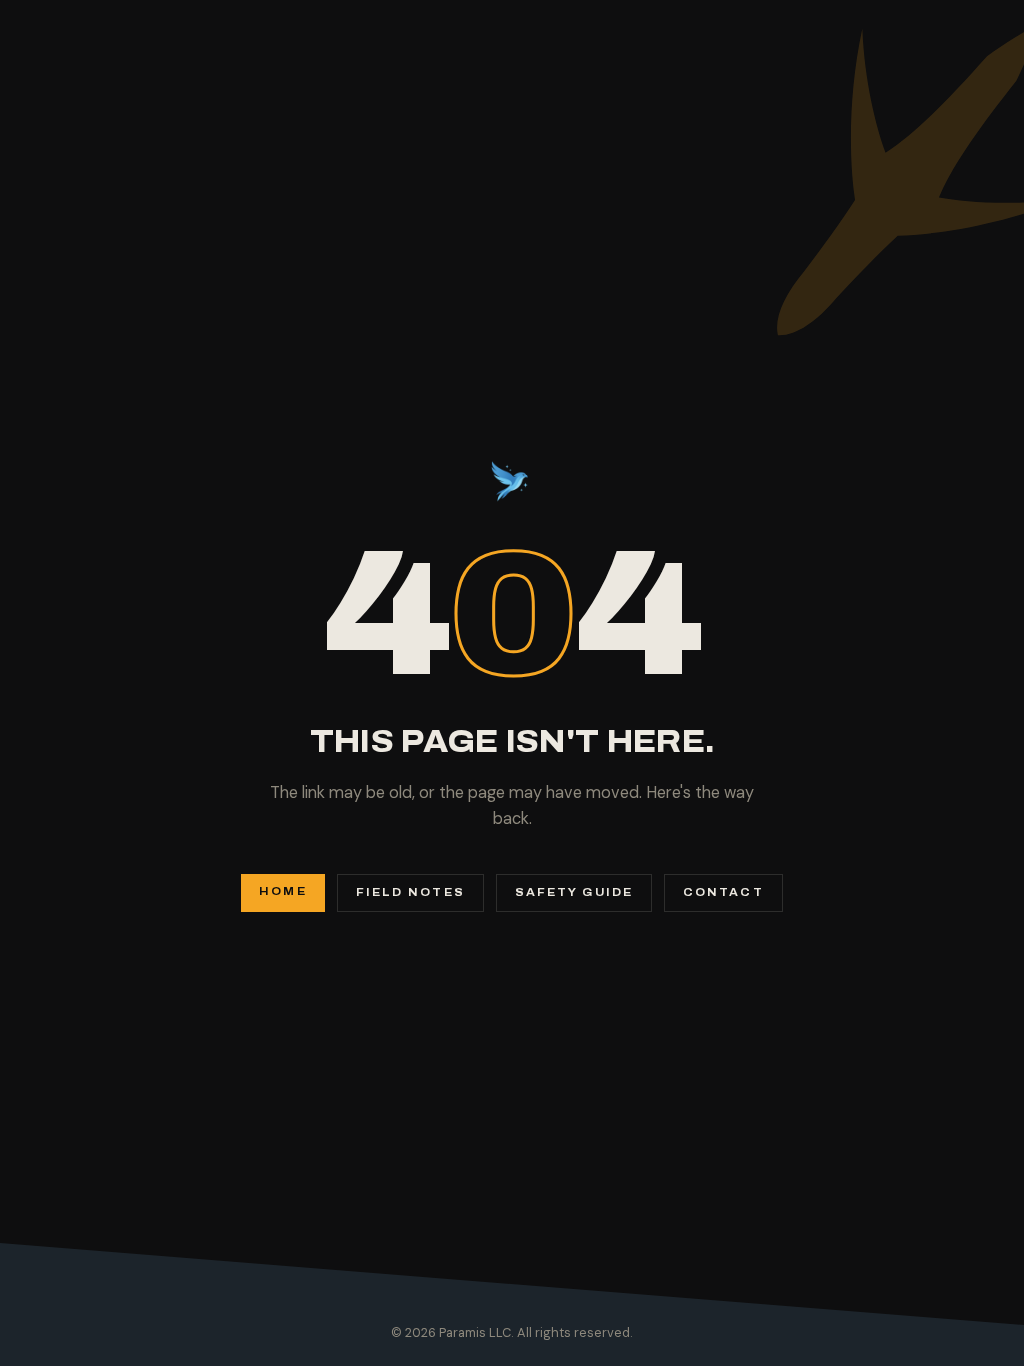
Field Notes (410, 892)
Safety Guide (574, 892)
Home (282, 891)
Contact (723, 892)
